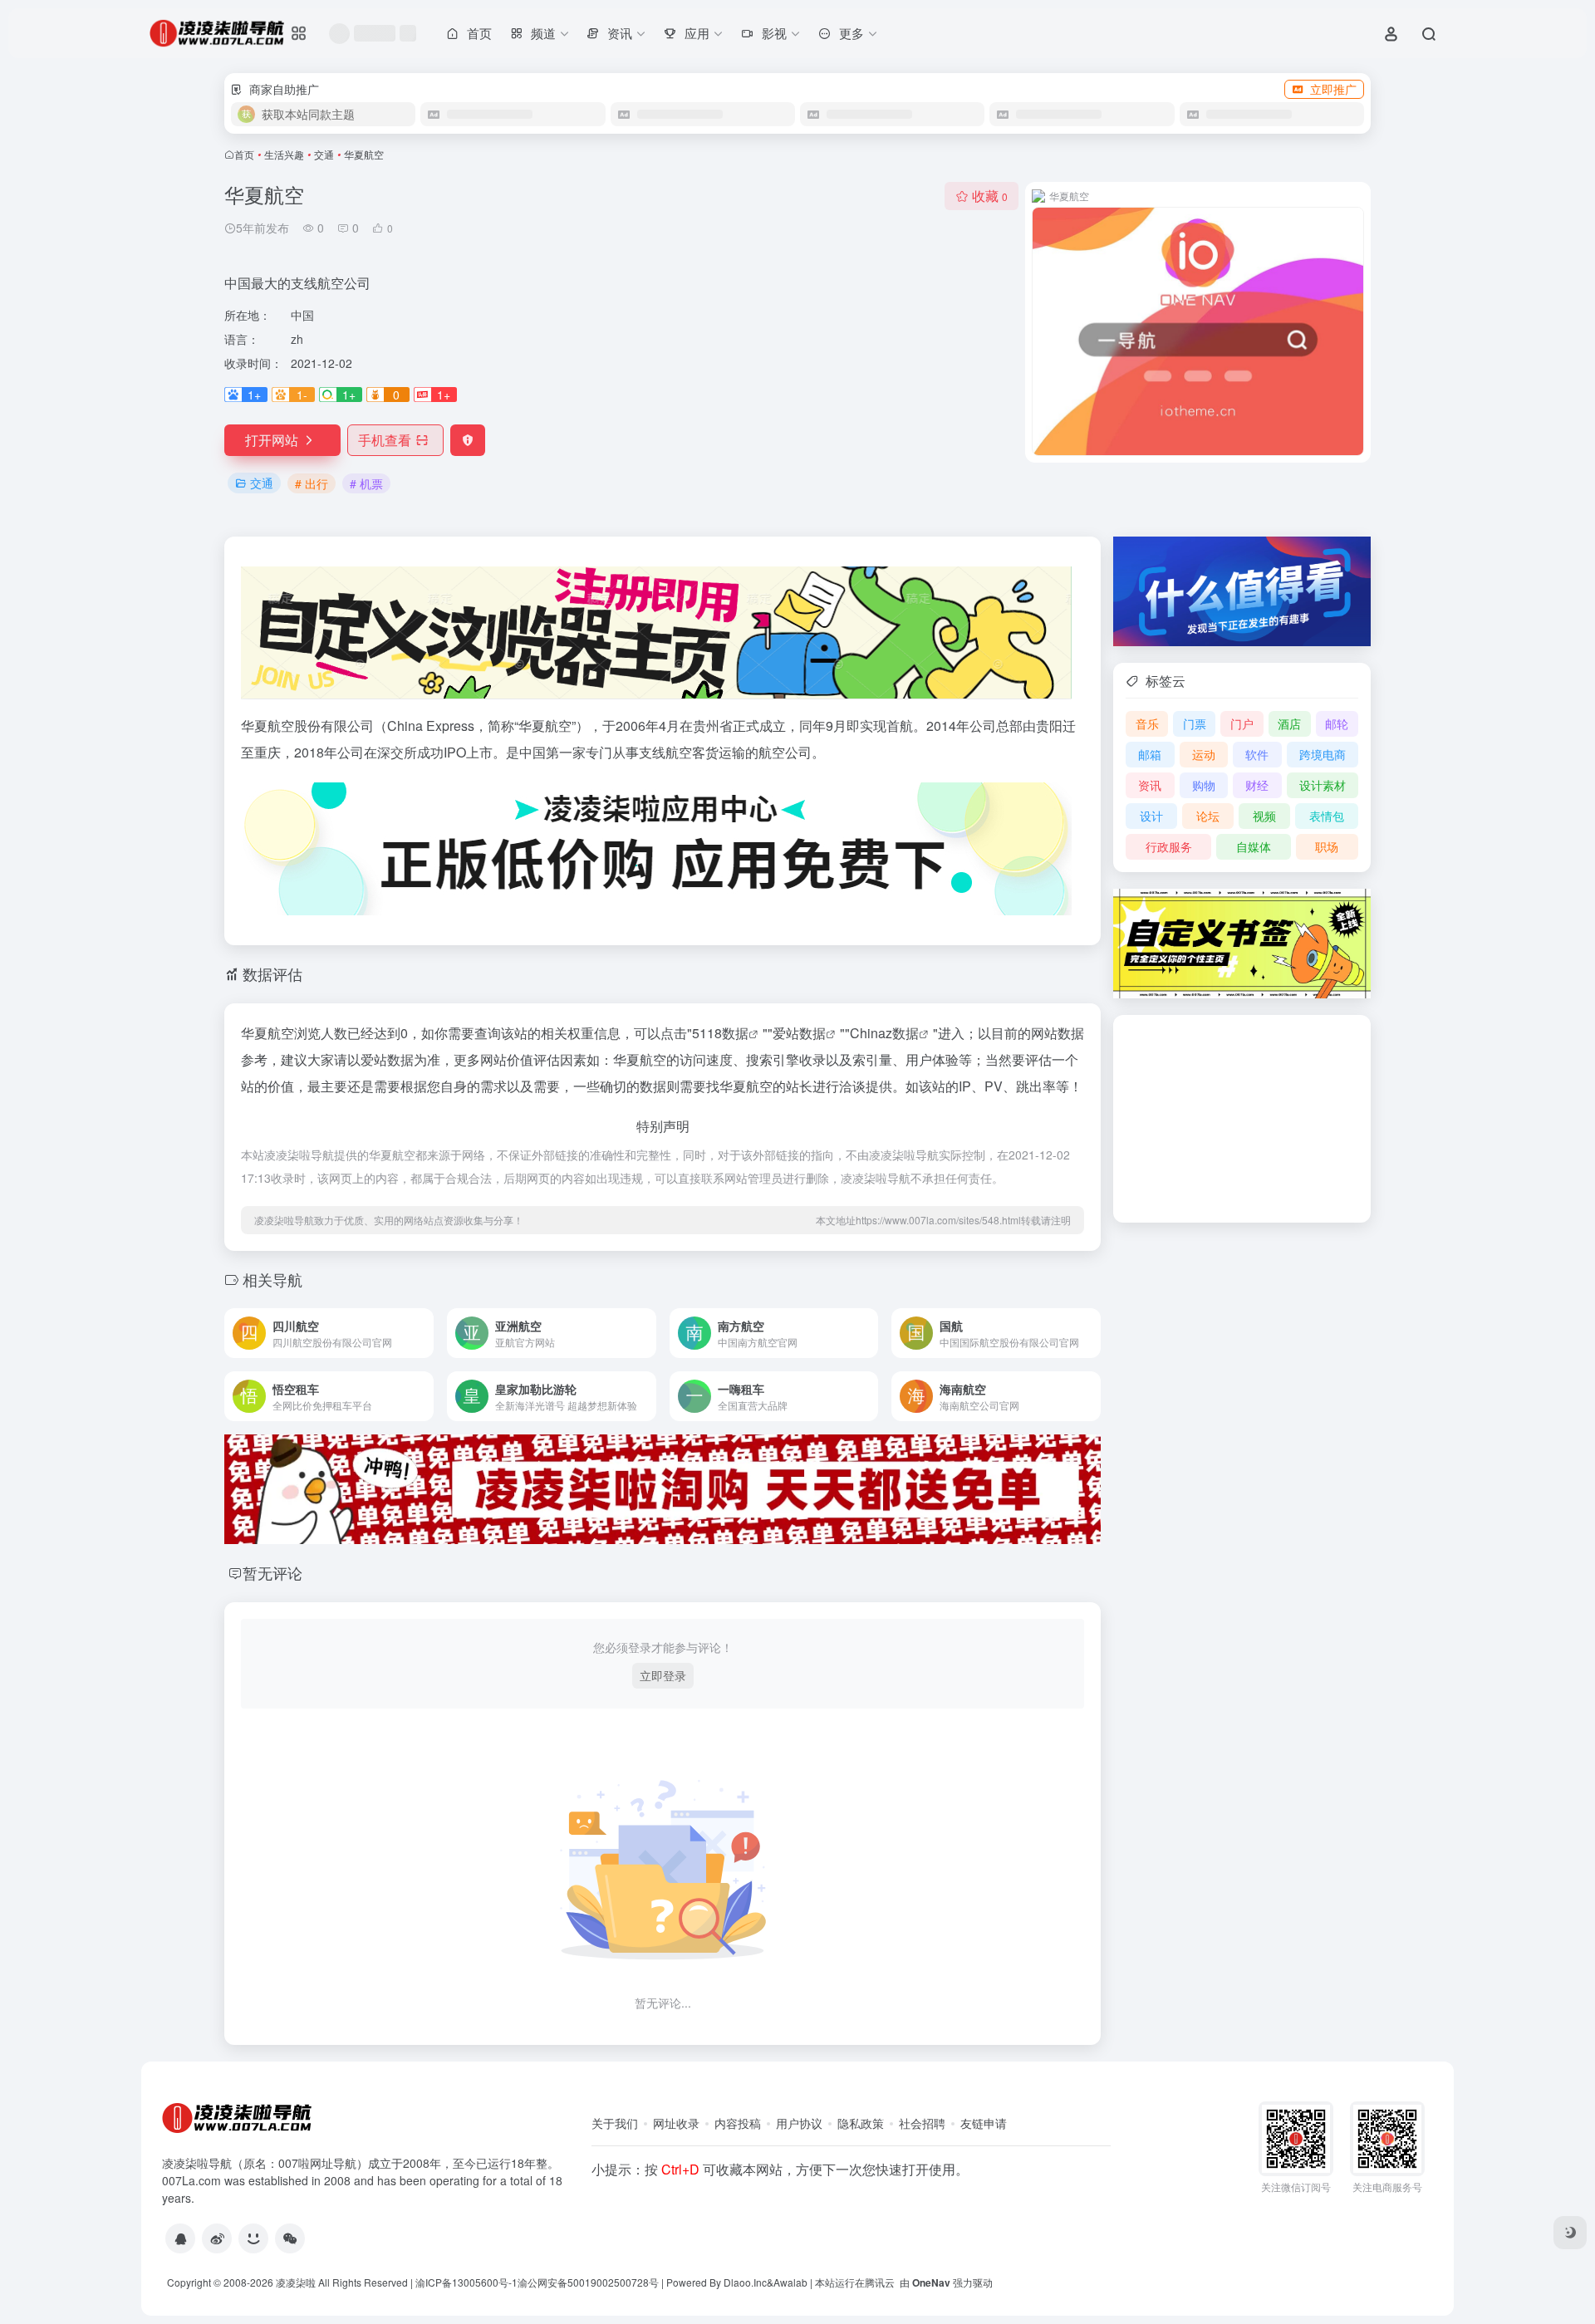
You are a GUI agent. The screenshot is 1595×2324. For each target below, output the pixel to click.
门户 (1242, 723)
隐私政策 (861, 2123)
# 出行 (312, 483)
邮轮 (1337, 723)
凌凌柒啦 (296, 2282)
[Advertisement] (1242, 1119)
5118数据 (720, 1033)
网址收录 (676, 2123)
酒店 (1289, 723)
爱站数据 (799, 1033)
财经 (1257, 785)
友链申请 (984, 2123)
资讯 (1150, 785)
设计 (1151, 816)
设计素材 (1323, 785)
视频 (1264, 816)
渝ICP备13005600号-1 (466, 2282)
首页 (244, 154)
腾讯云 (880, 2282)
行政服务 (1169, 846)
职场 (1327, 846)
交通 (324, 154)
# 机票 (366, 483)
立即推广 (1333, 89)
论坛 (1208, 816)
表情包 (1327, 816)
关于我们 (615, 2123)
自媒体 (1254, 846)
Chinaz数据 (884, 1033)
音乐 (1147, 723)
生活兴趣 (284, 154)
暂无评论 (272, 1572)
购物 (1204, 785)
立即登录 (663, 1675)
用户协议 (799, 2123)
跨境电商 (1323, 754)
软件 (1257, 754)
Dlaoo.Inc (745, 2282)
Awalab (790, 2282)
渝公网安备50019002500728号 (588, 2282)
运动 (1204, 754)
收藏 (990, 196)
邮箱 (1150, 754)
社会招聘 (922, 2123)
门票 (1195, 723)
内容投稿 (738, 2123)
